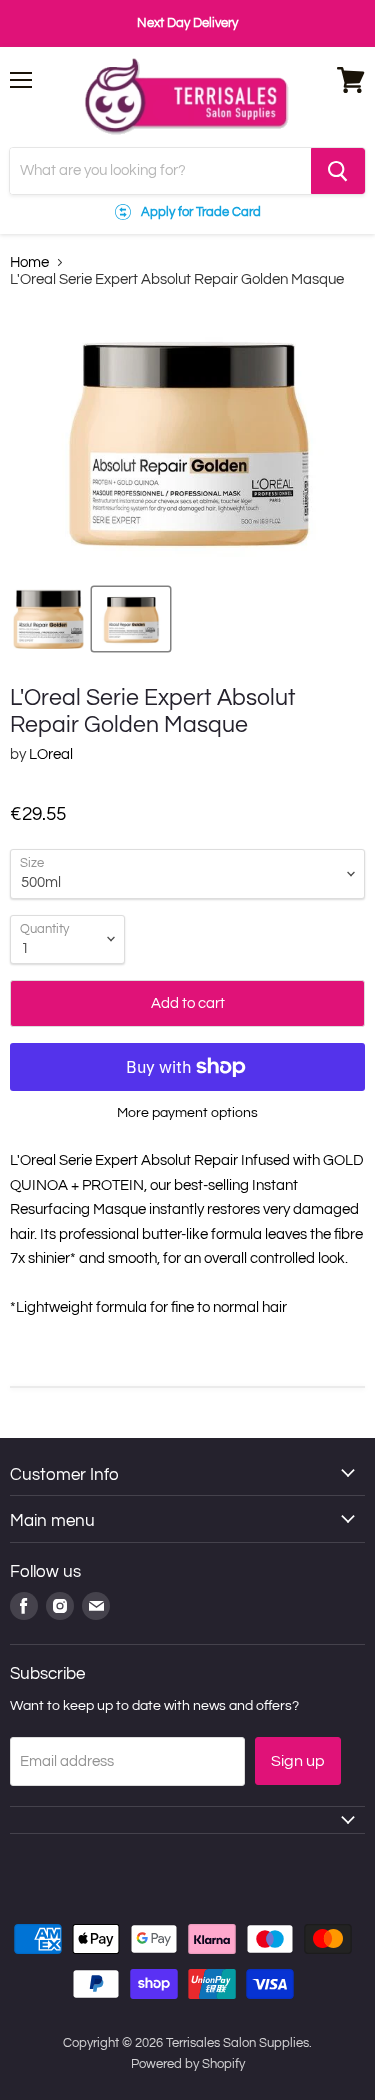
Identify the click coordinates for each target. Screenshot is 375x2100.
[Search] (338, 171)
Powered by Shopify (188, 2064)
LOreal (51, 754)
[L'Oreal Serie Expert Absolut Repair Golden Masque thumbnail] (48, 619)
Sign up (298, 1761)
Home (29, 262)
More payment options (187, 1112)
